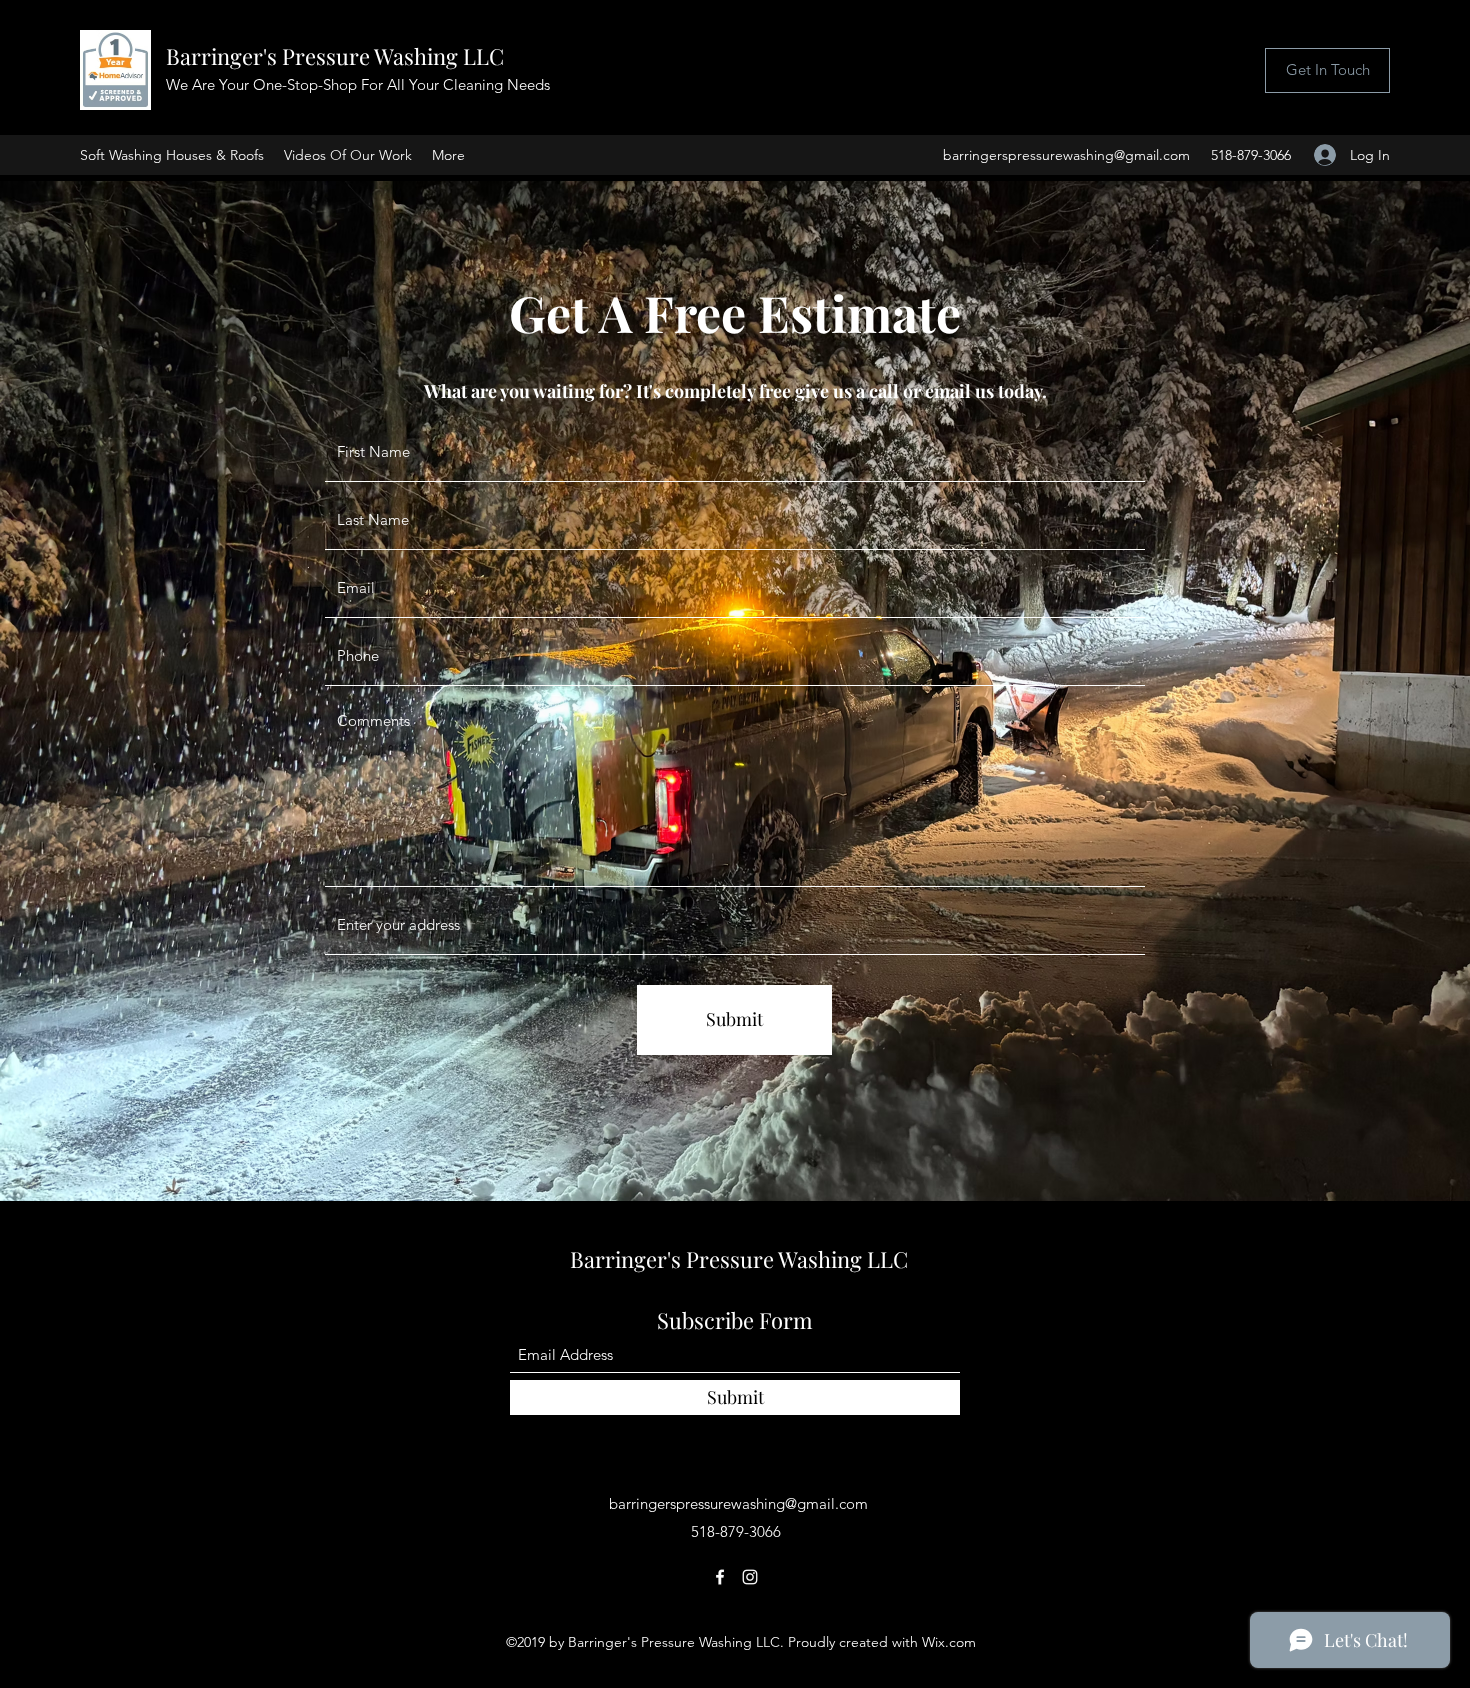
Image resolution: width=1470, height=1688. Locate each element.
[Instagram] (750, 1577)
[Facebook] (720, 1577)
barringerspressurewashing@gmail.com (1066, 155)
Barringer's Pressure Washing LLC (335, 56)
